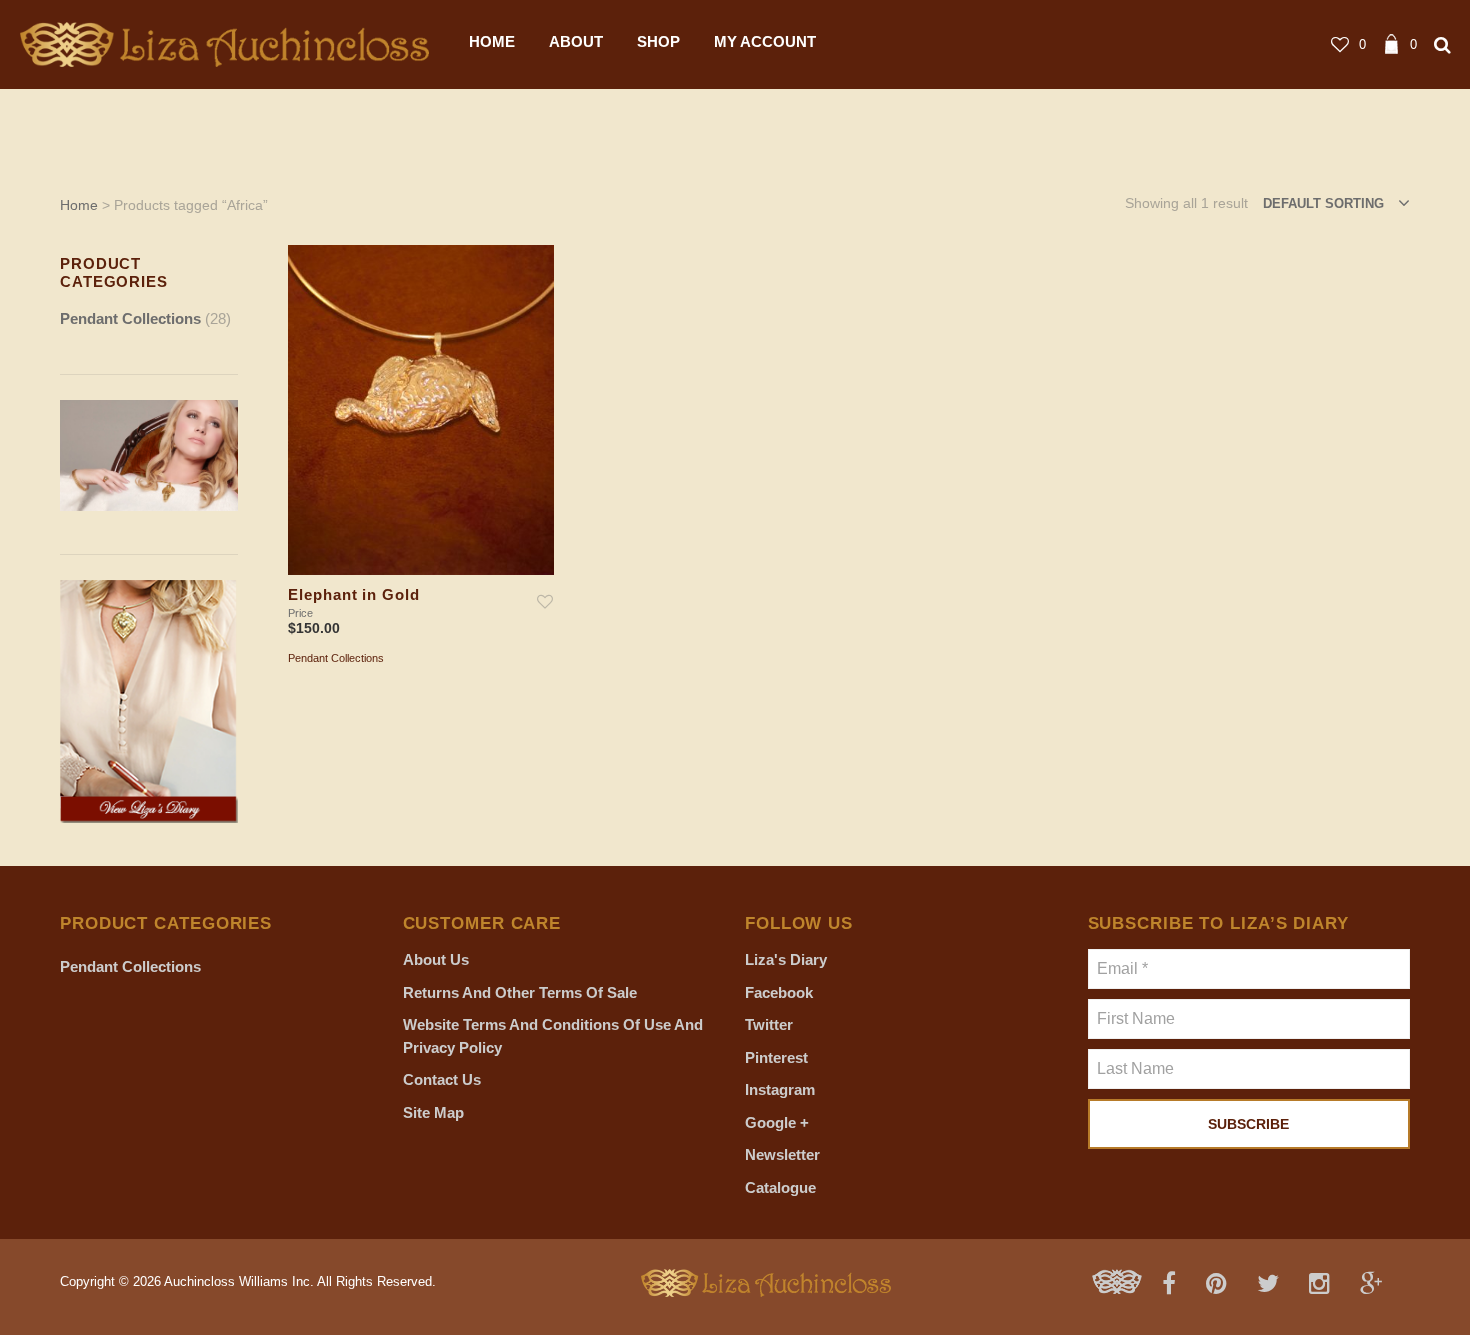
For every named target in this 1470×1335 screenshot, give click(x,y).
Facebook (779, 992)
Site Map (433, 1112)
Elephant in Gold (353, 595)
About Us (436, 959)
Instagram (780, 1089)
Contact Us (442, 1079)
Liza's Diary (786, 959)
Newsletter (782, 1154)
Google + (777, 1122)
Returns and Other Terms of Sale (520, 992)
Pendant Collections (130, 318)
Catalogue (780, 1187)
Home (79, 205)
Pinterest (776, 1057)
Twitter (769, 1024)
